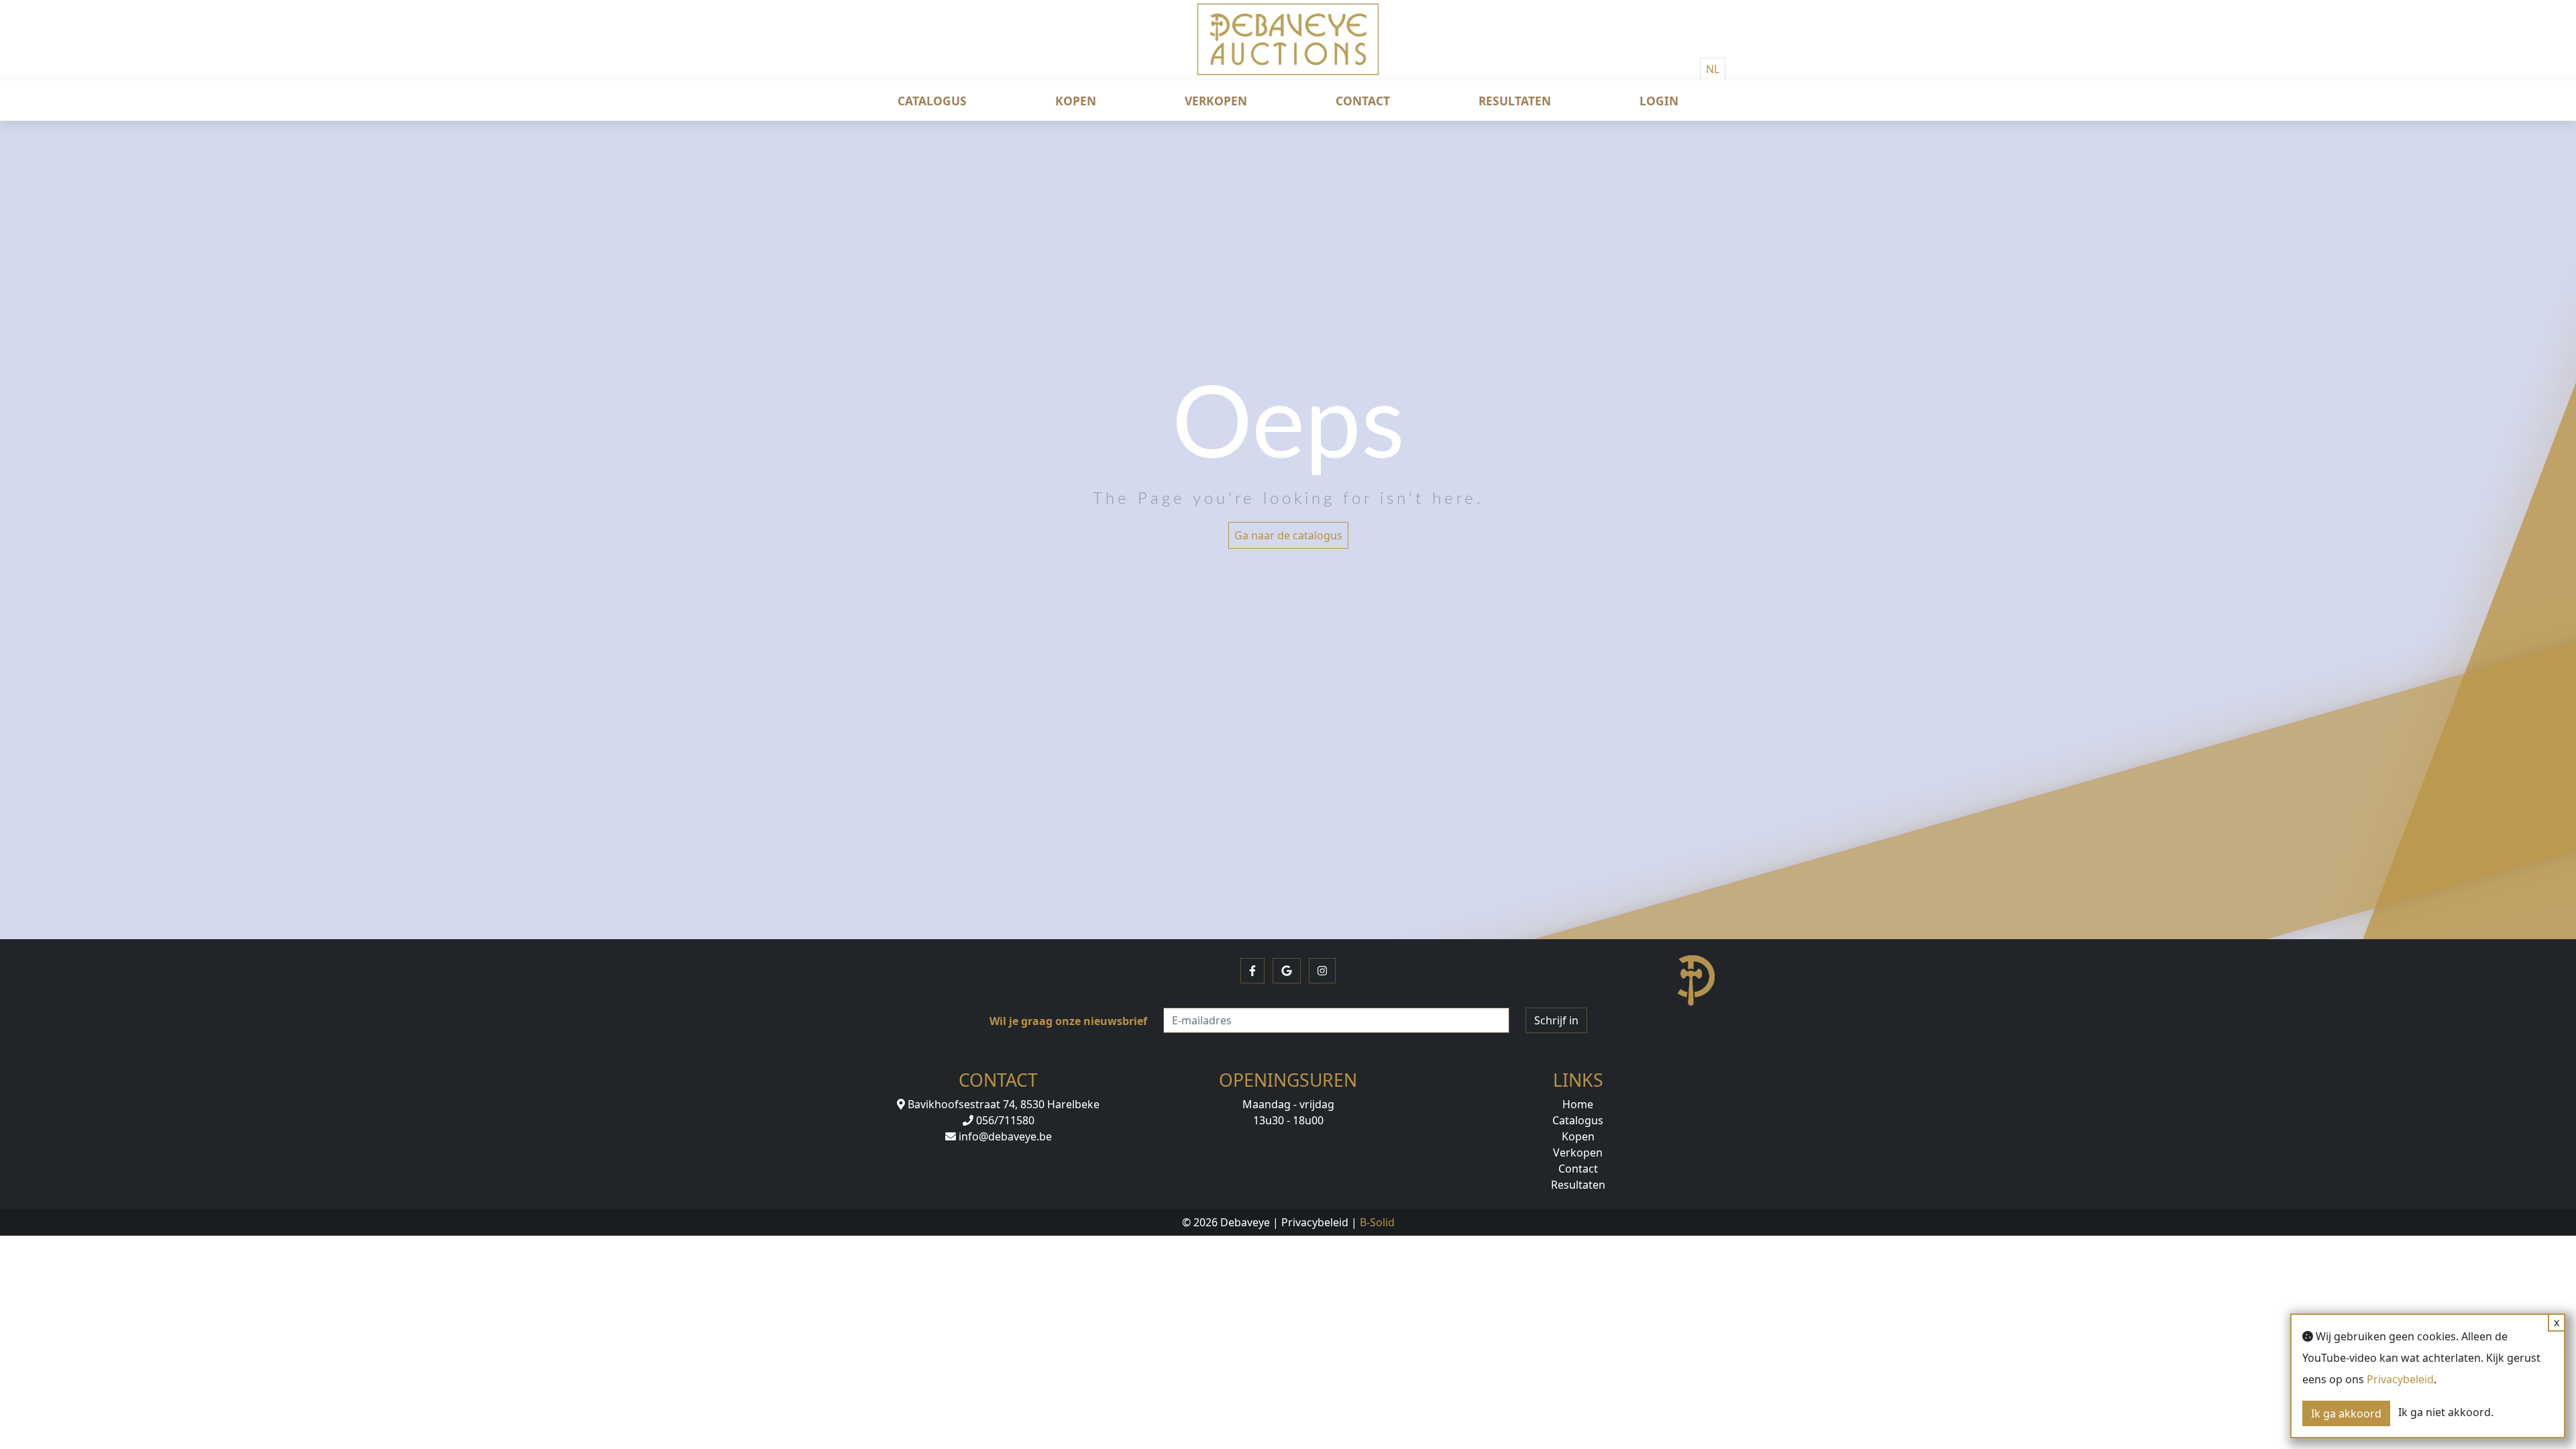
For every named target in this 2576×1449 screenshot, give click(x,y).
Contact (1363, 101)
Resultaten (1515, 101)
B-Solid (1377, 1222)
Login (1659, 101)
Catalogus (932, 101)
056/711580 (1004, 1120)
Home (1578, 1104)
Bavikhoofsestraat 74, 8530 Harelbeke (1002, 1104)
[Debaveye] (1288, 50)
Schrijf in (1556, 1020)
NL (1713, 69)
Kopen (1076, 101)
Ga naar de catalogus (1288, 535)
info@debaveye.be (1004, 1136)
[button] (1252, 971)
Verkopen (1216, 101)
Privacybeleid (1315, 1222)
